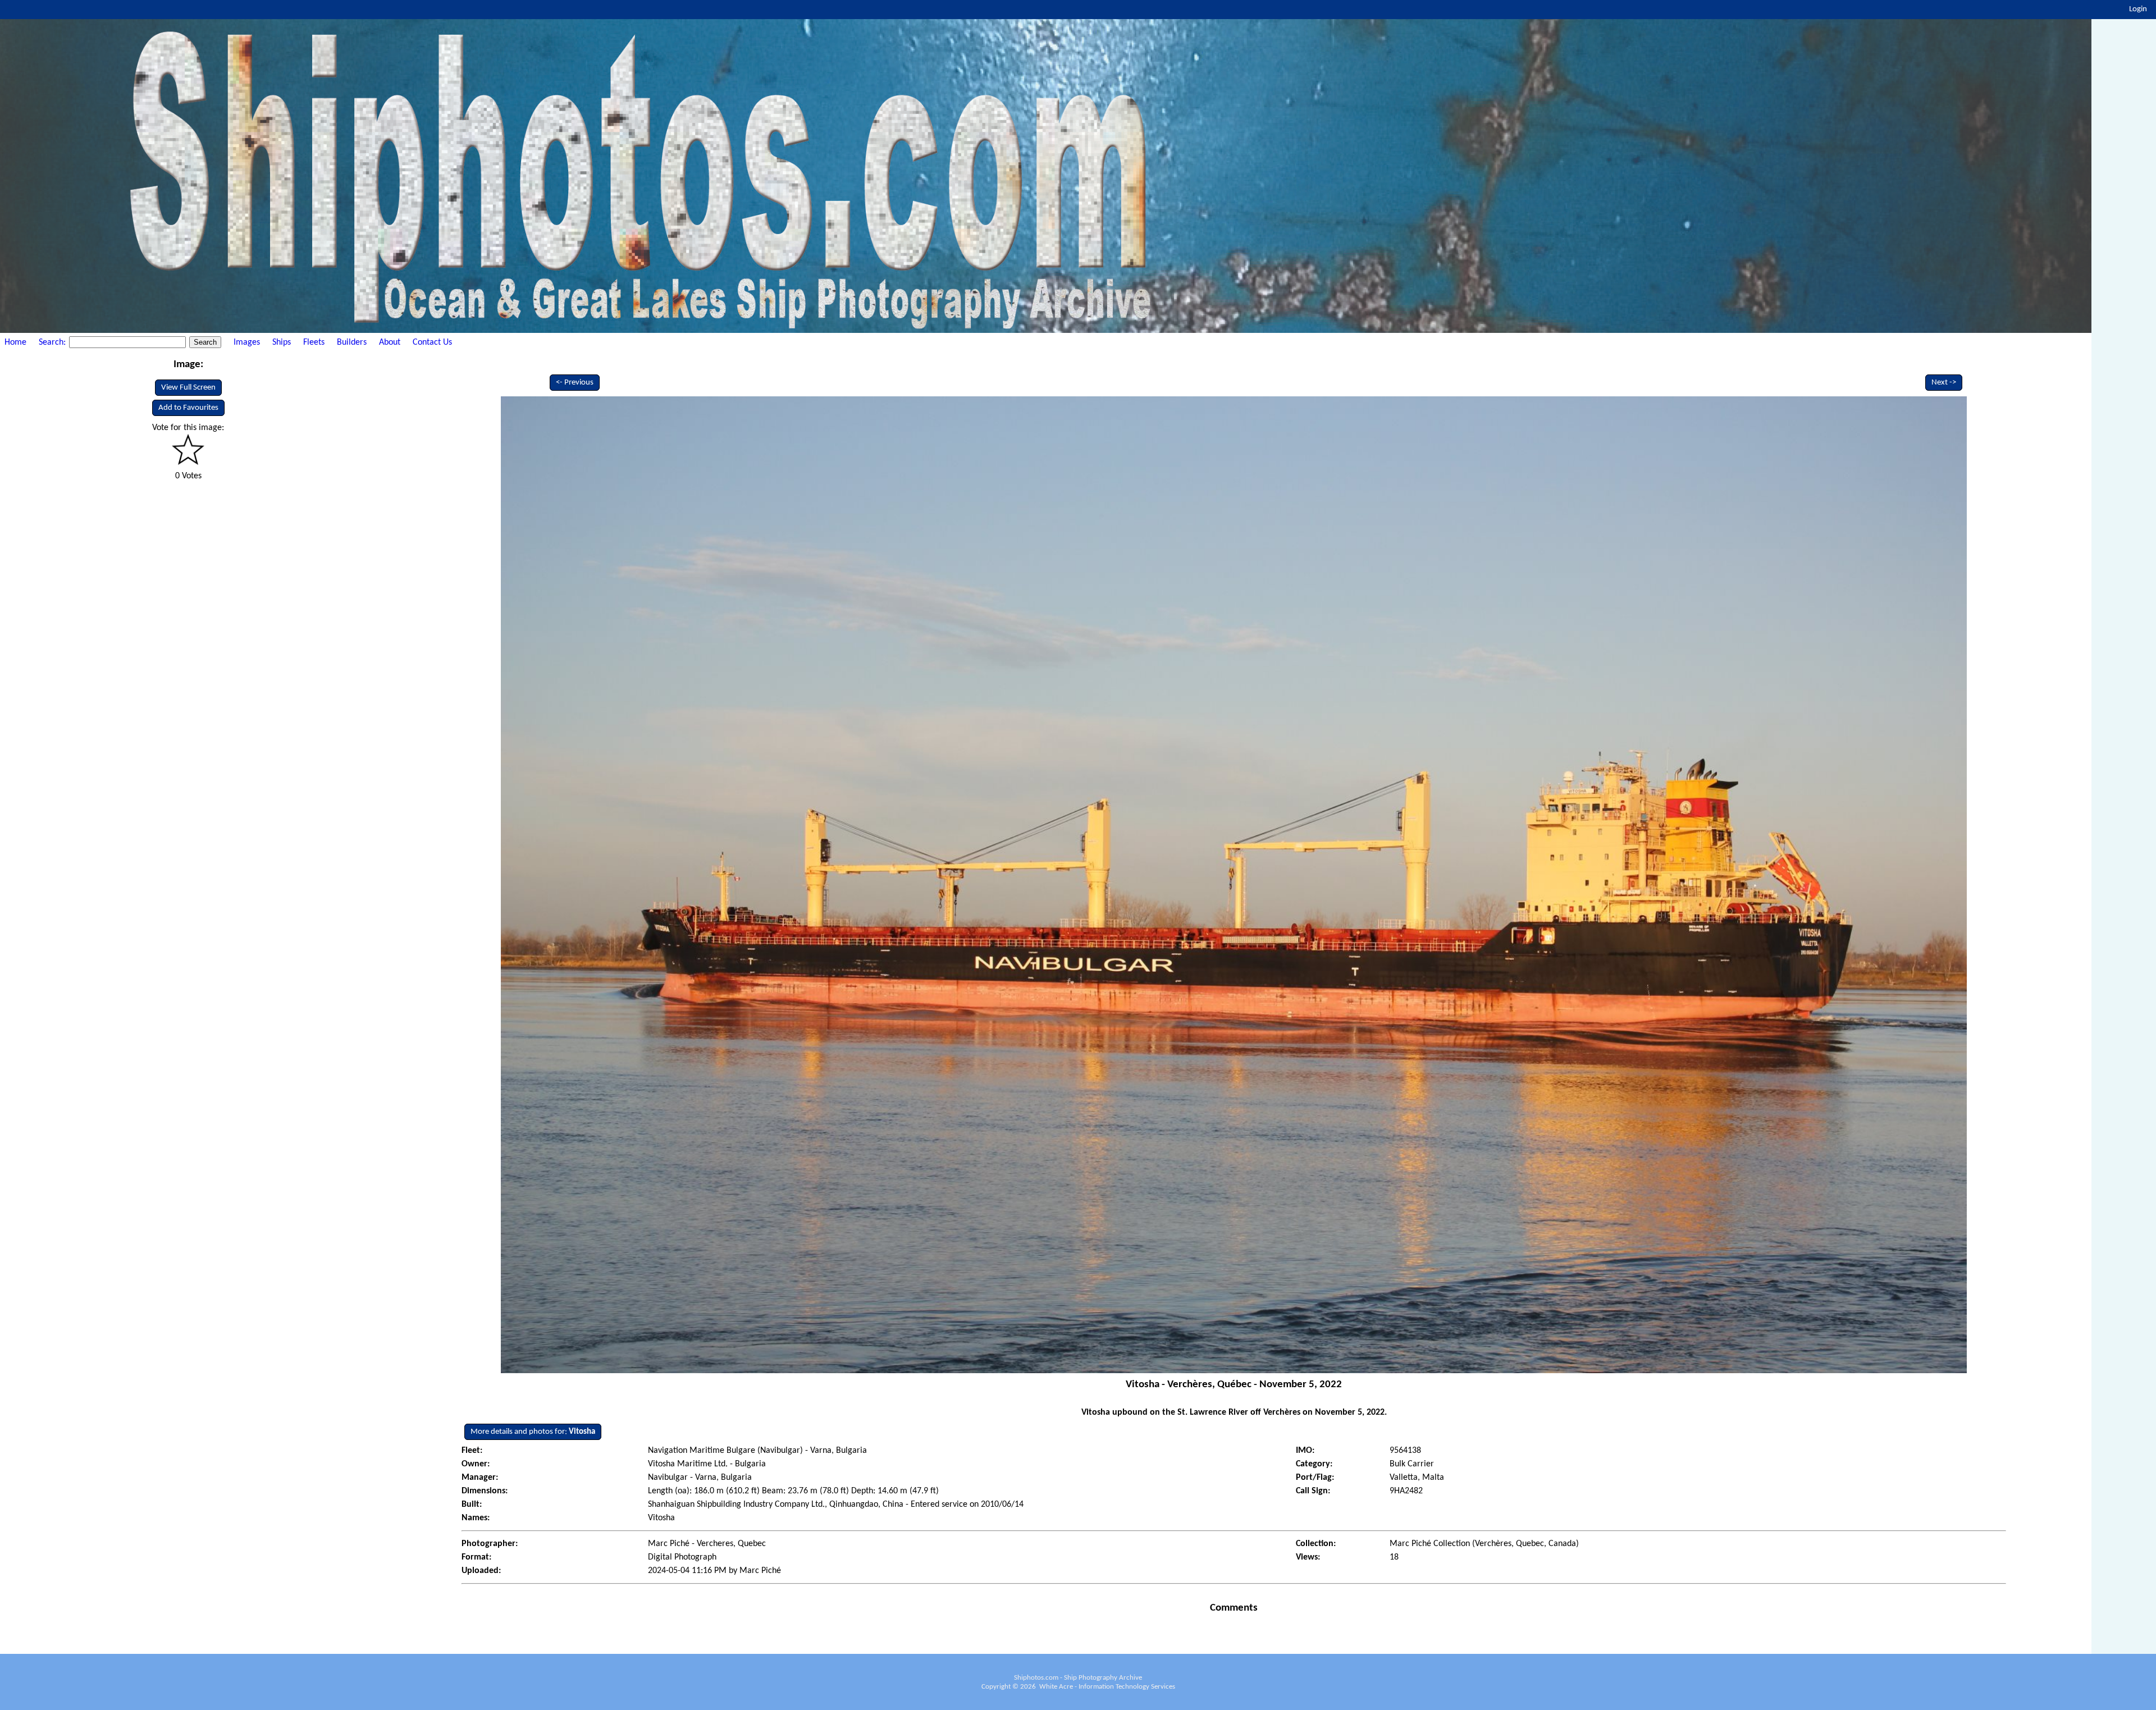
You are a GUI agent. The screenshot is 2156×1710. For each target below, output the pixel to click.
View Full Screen (188, 388)
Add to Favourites (188, 408)
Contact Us (432, 342)
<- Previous (575, 383)
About (390, 342)
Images (247, 342)
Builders (352, 342)
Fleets (314, 342)
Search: (53, 342)
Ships (282, 342)
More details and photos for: (533, 1432)
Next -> (1944, 383)
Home (15, 342)
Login (2138, 9)
